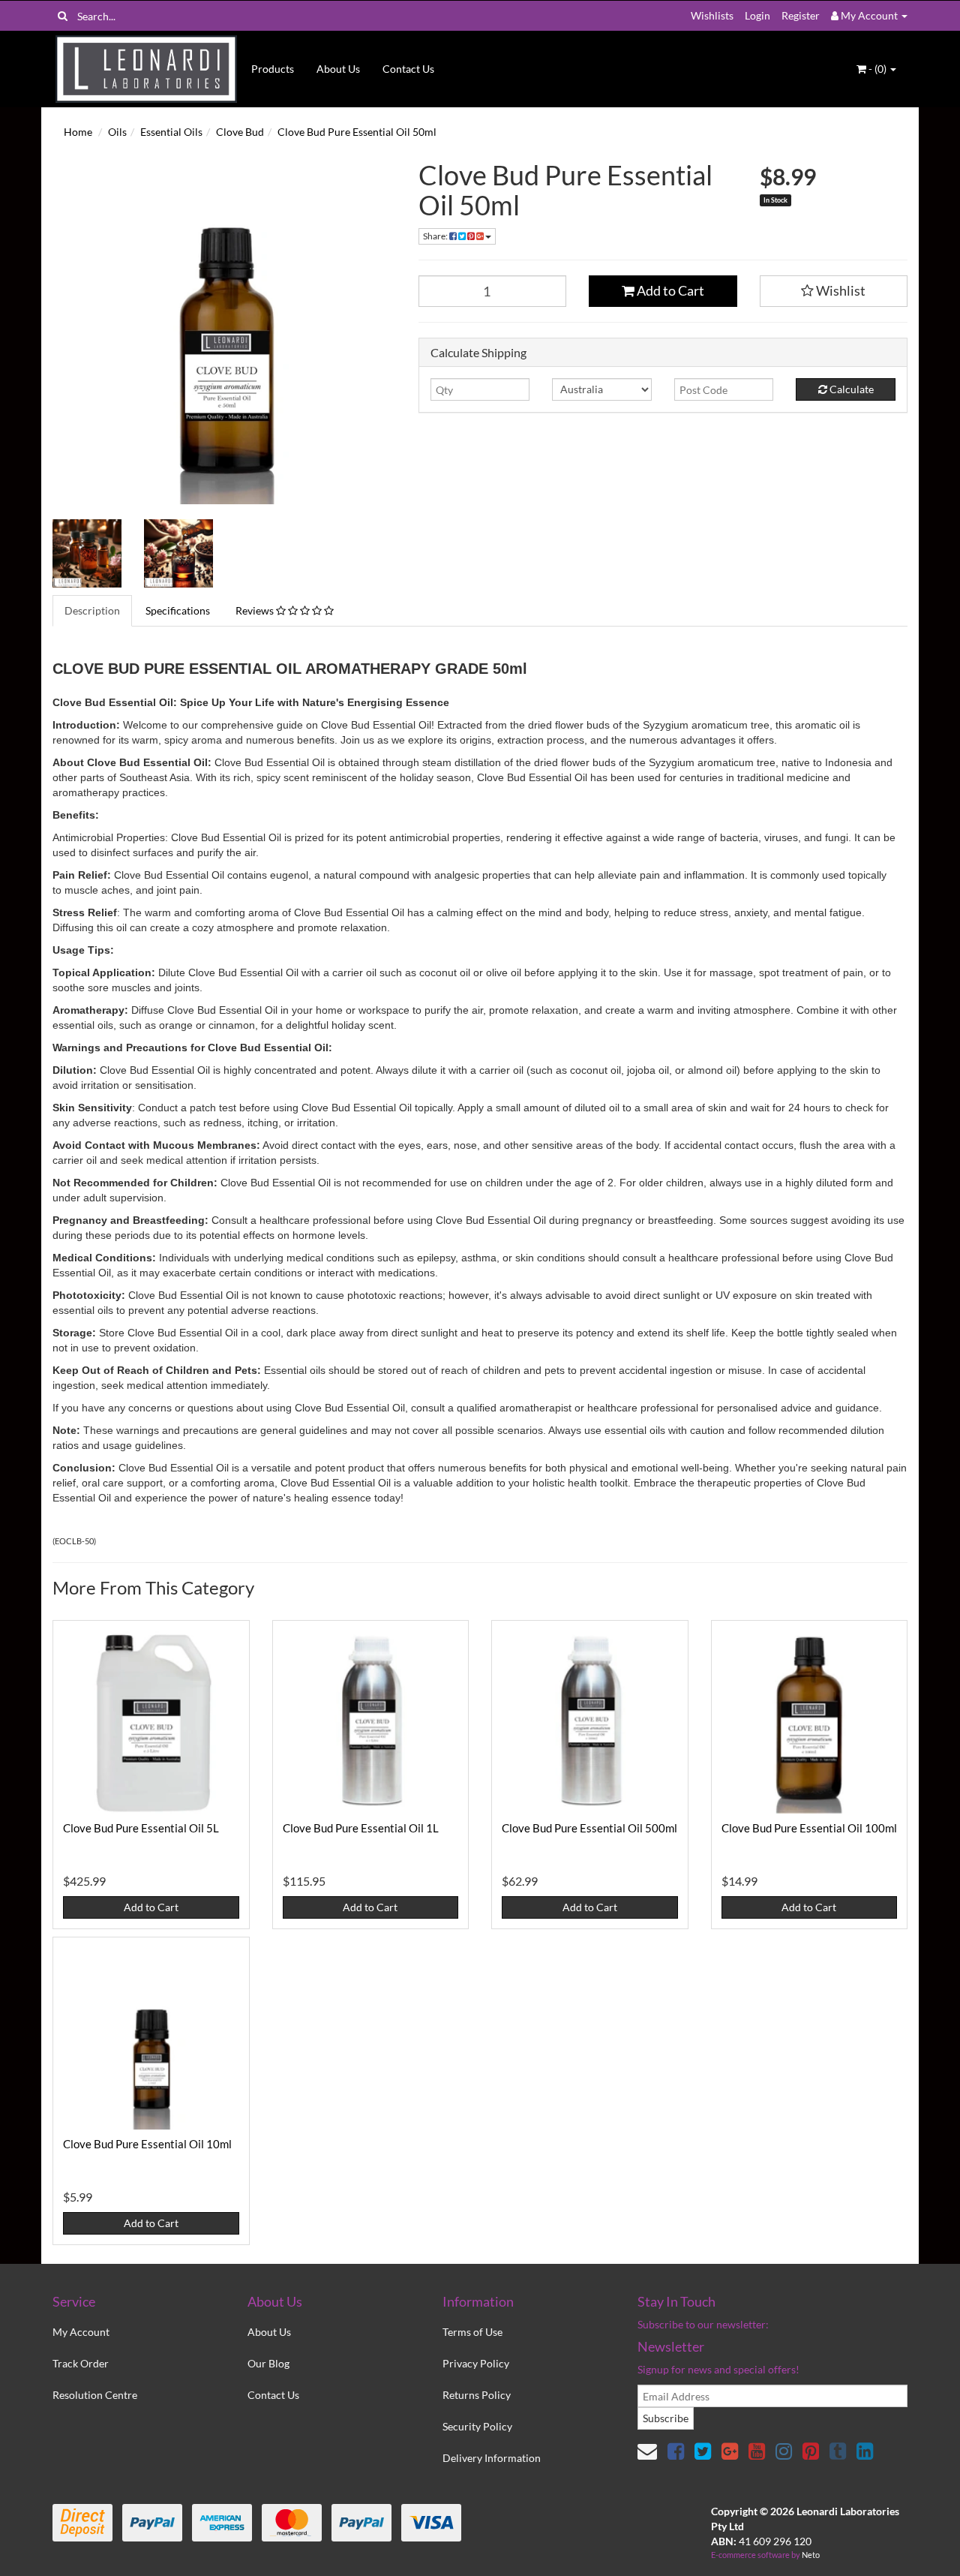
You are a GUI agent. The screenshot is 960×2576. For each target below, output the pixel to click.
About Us (338, 69)
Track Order (81, 2363)
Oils (117, 132)
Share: (436, 236)
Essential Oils (171, 132)
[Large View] (87, 554)
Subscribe (666, 2418)
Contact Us (408, 69)
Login (757, 15)
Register (801, 15)
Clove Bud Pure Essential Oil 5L (141, 1828)
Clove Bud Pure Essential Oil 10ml (147, 2144)
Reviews (256, 610)
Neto (811, 2555)
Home (78, 132)
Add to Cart (669, 290)
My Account (81, 2332)
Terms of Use (472, 2332)
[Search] (63, 16)
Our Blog (268, 2363)
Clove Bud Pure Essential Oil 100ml (809, 1828)
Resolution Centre (95, 2395)
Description (92, 610)
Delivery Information (492, 2458)
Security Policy (477, 2426)
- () (877, 69)
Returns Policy (477, 2395)
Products (273, 69)
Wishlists (712, 15)
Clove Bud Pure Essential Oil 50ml (357, 132)
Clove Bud (240, 132)
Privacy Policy (476, 2363)
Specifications (178, 610)
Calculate (850, 389)
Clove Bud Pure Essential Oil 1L (361, 1828)
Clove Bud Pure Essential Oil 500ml (589, 1828)
